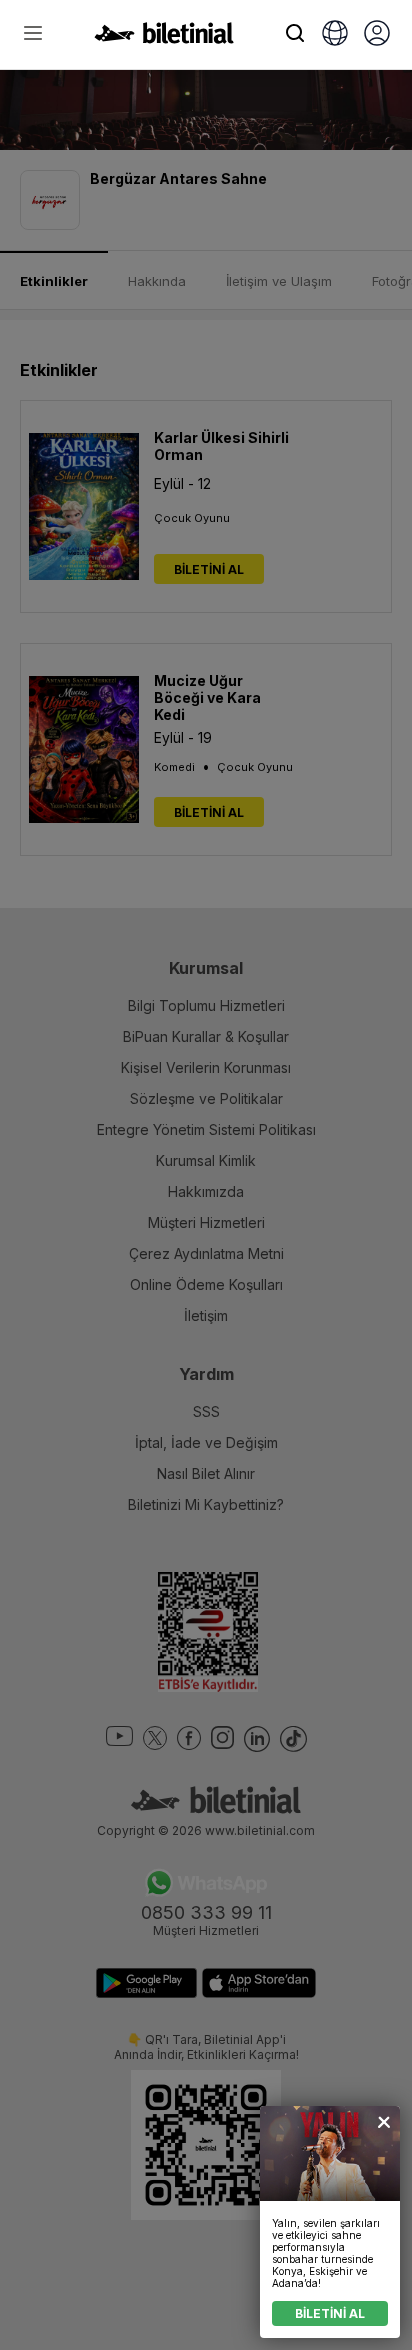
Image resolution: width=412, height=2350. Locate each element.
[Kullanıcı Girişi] (377, 35)
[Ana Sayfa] (164, 38)
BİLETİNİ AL (330, 2313)
